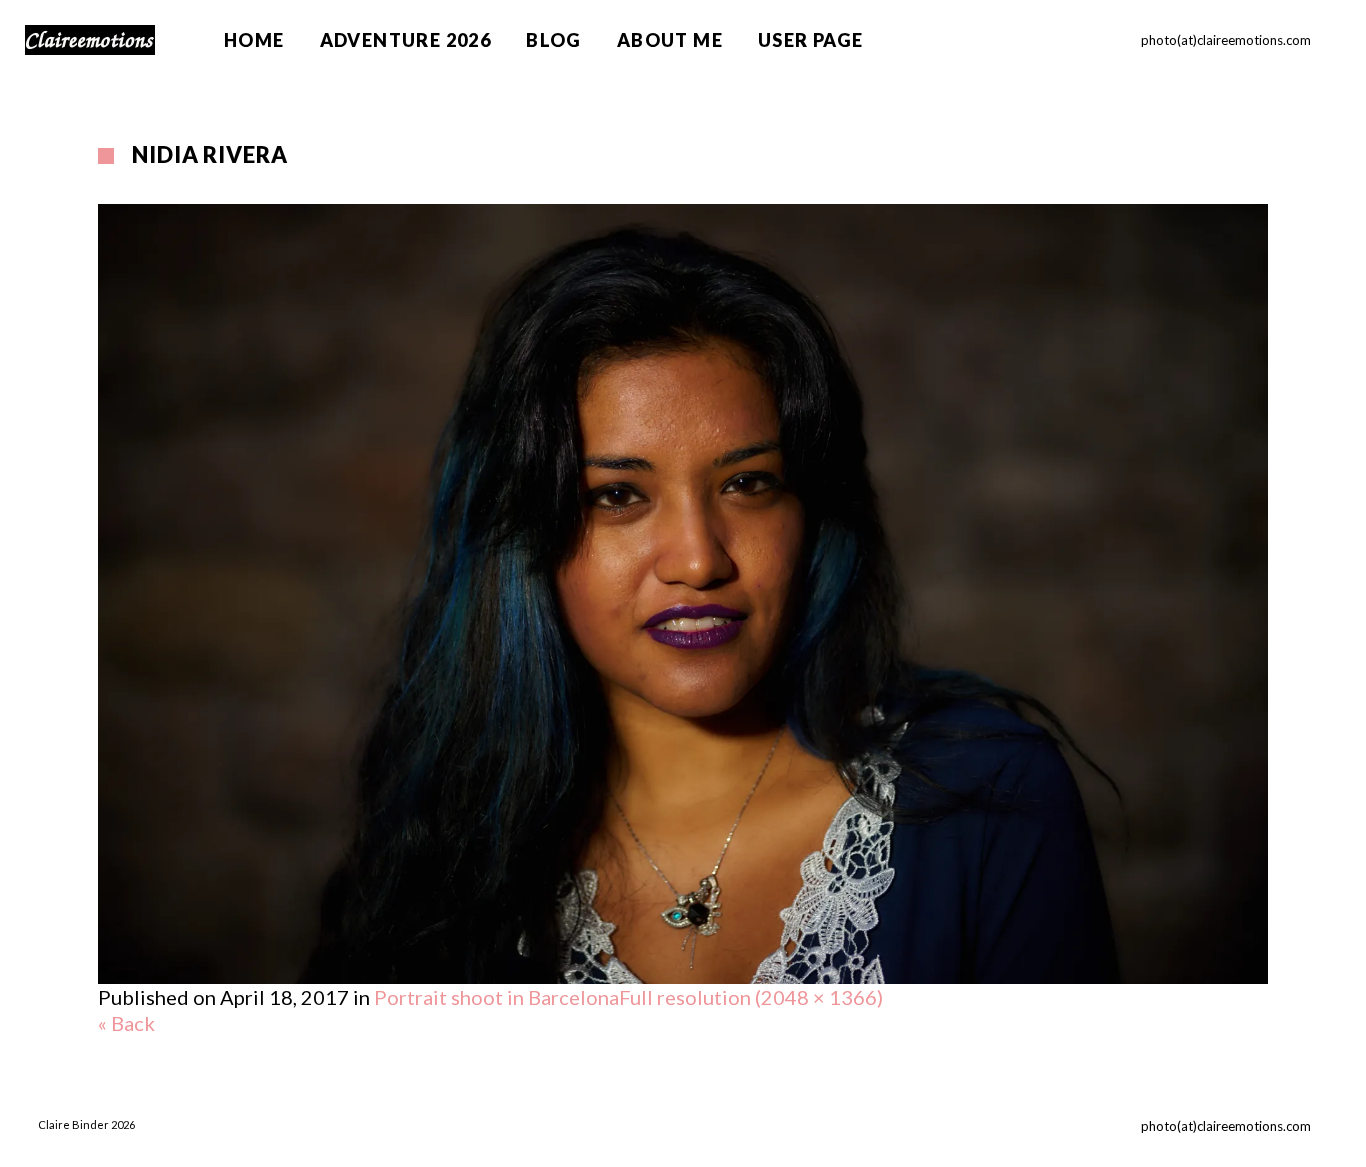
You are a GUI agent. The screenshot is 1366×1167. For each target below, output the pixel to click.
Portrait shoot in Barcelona (496, 997)
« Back (126, 1023)
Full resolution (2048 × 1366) (751, 997)
